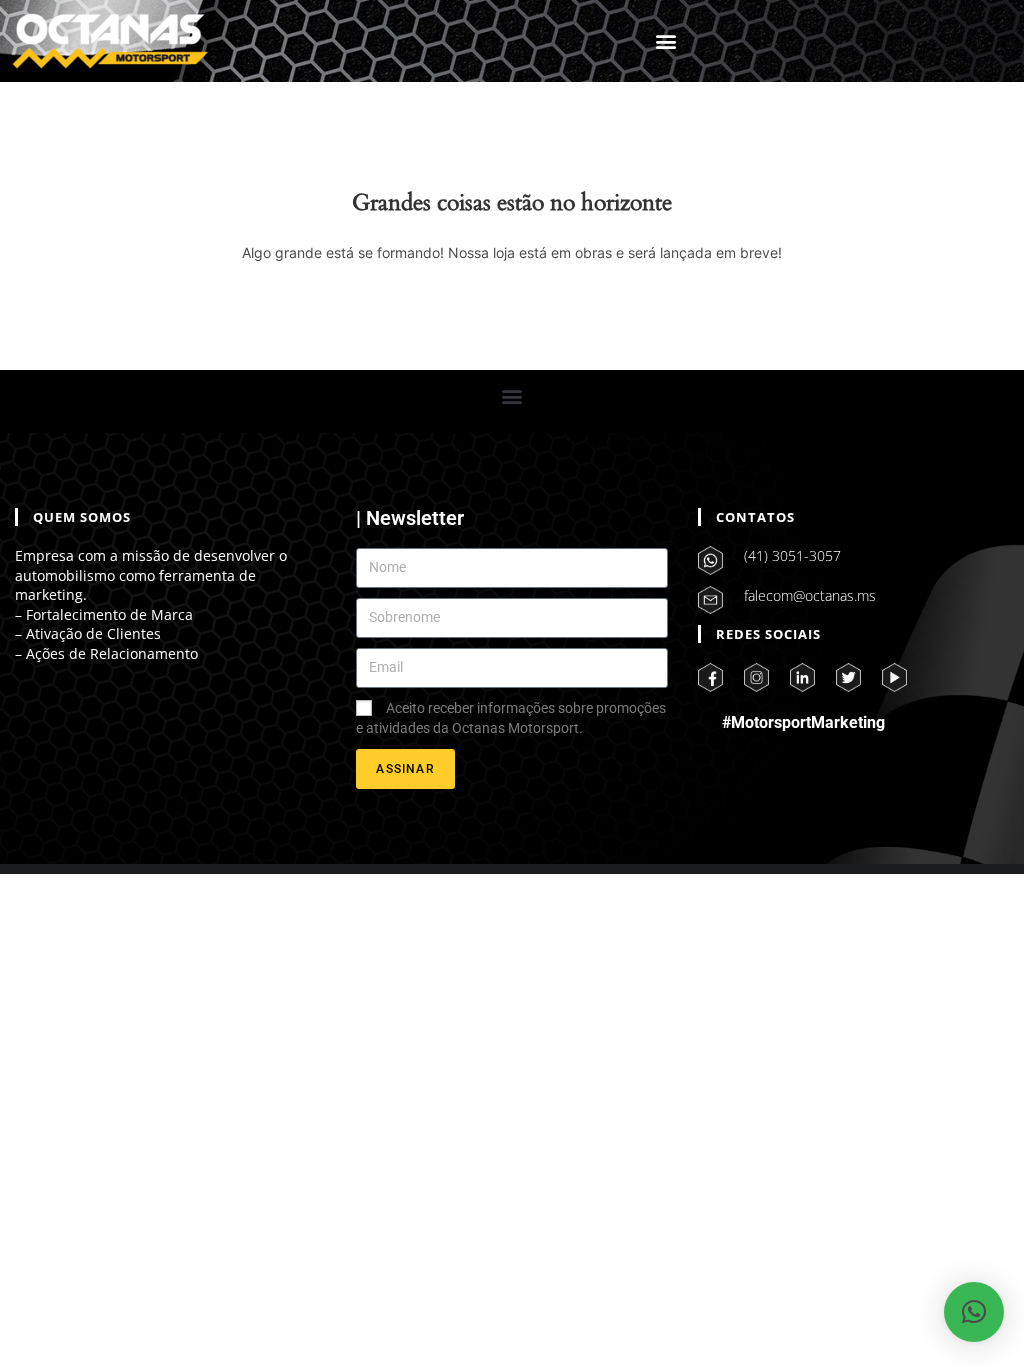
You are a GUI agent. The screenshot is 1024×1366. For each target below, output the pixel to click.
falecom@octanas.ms (810, 595)
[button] (665, 41)
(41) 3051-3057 (792, 555)
